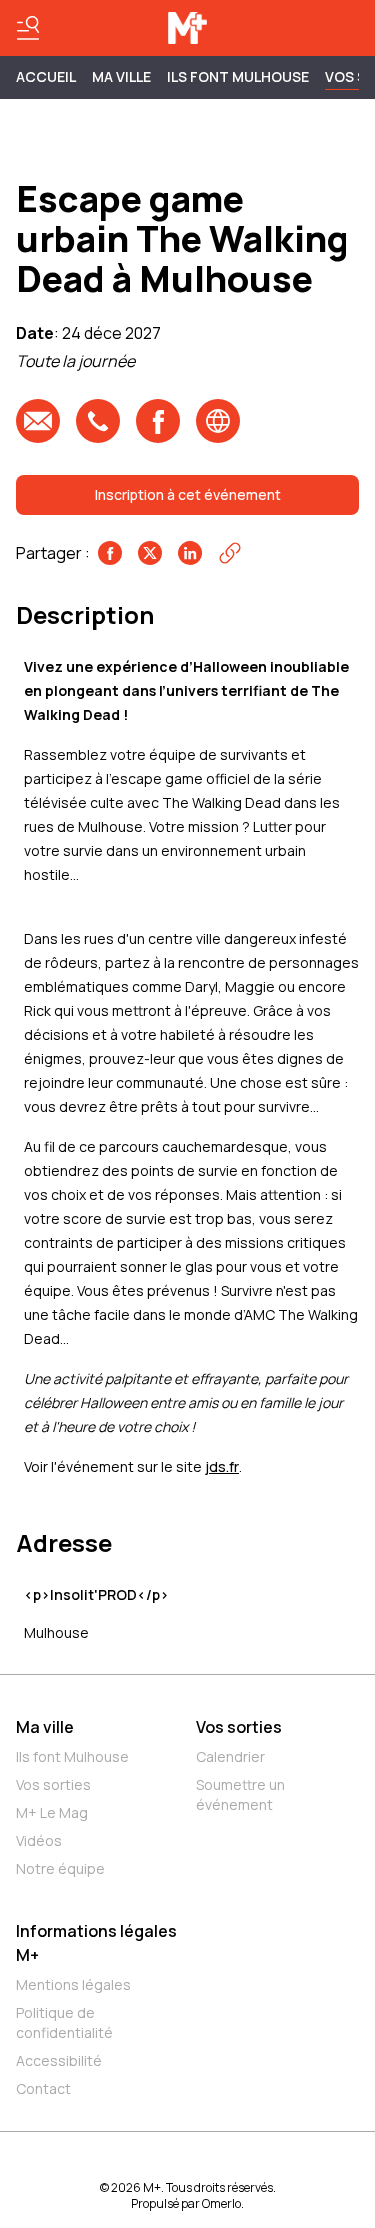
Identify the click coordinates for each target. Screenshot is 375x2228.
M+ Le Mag (52, 1812)
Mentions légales (73, 1984)
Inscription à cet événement (188, 494)
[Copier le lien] (230, 553)
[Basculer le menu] (28, 28)
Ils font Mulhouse (72, 1756)
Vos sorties (53, 1784)
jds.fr (222, 1466)
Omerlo (221, 2203)
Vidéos (39, 1840)
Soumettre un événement (240, 1794)
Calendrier (230, 1756)
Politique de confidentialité (64, 2022)
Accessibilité (59, 2060)
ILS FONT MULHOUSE (238, 76)
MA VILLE (121, 76)
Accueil (46, 76)
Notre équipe (60, 1868)
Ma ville (45, 1727)
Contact (43, 2088)
